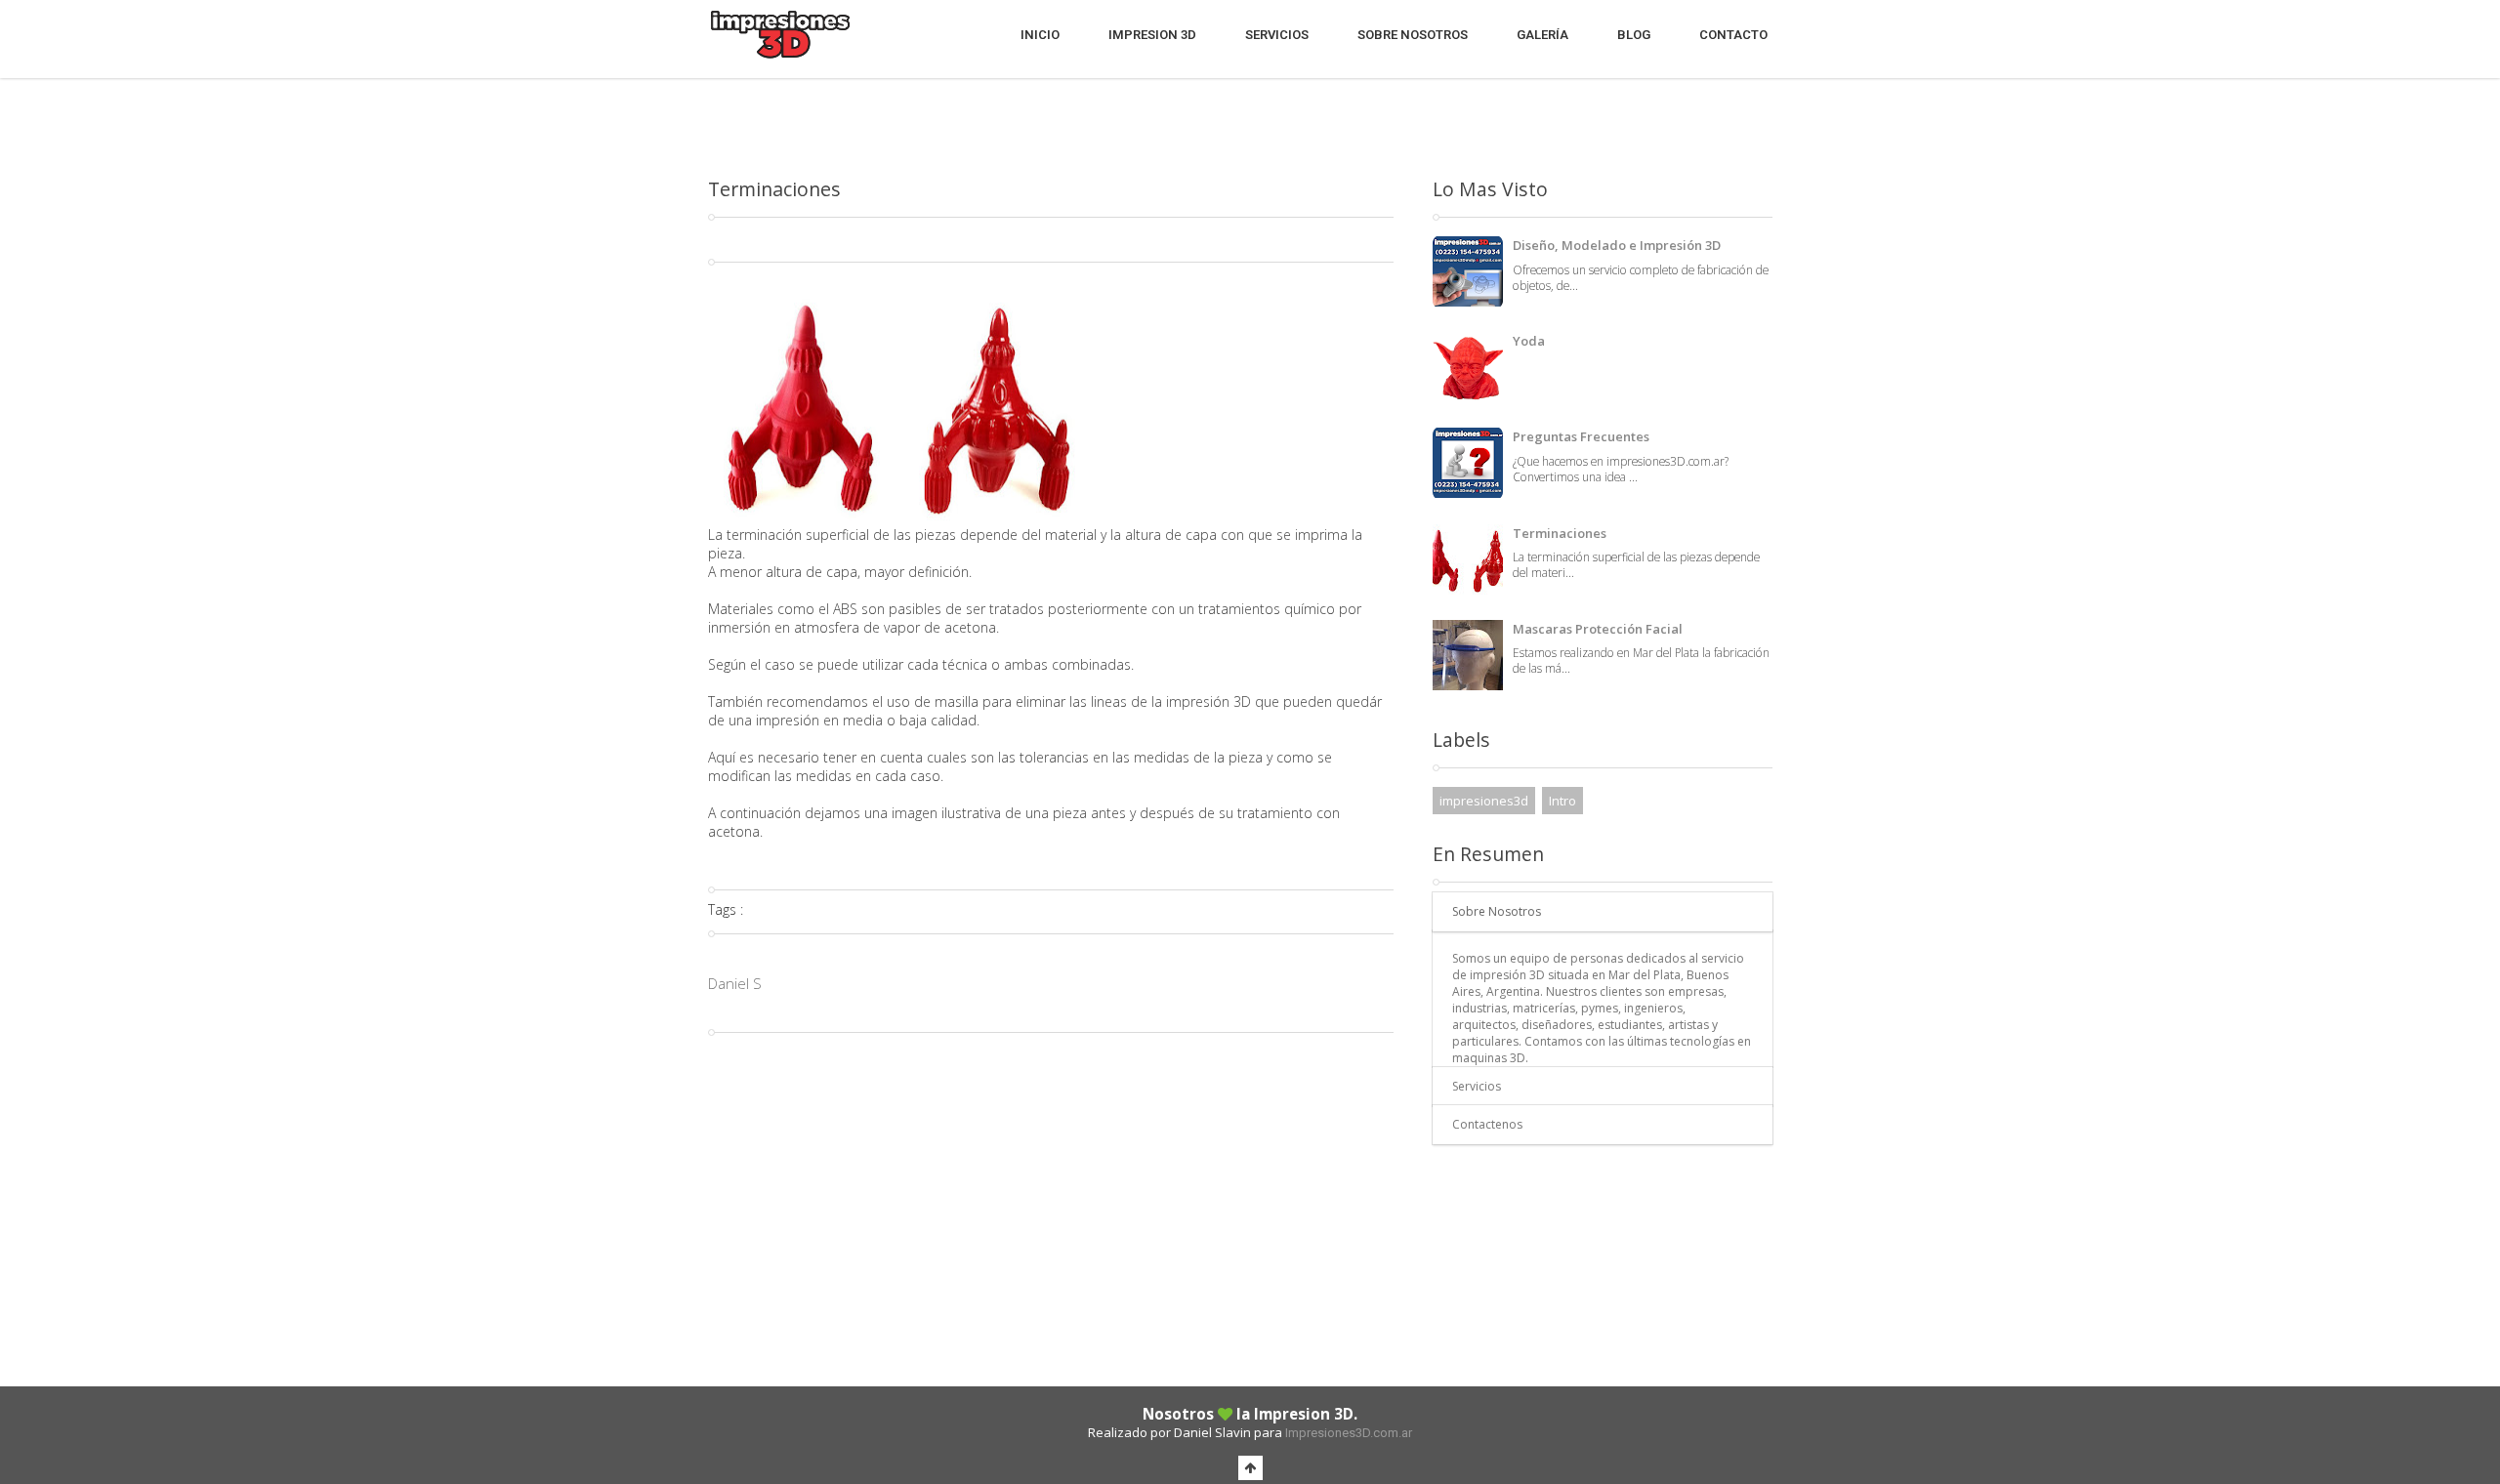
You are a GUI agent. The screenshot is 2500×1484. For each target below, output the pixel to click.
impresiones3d (1484, 801)
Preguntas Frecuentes (1581, 436)
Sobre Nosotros (1413, 35)
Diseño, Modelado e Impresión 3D (1617, 245)
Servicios (1277, 35)
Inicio (1040, 35)
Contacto (1733, 35)
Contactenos (1487, 1124)
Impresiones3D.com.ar (1349, 1433)
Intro (1562, 801)
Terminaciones (1560, 533)
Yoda (1529, 341)
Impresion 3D (1152, 35)
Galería (1542, 35)
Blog (1634, 35)
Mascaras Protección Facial (1598, 629)
